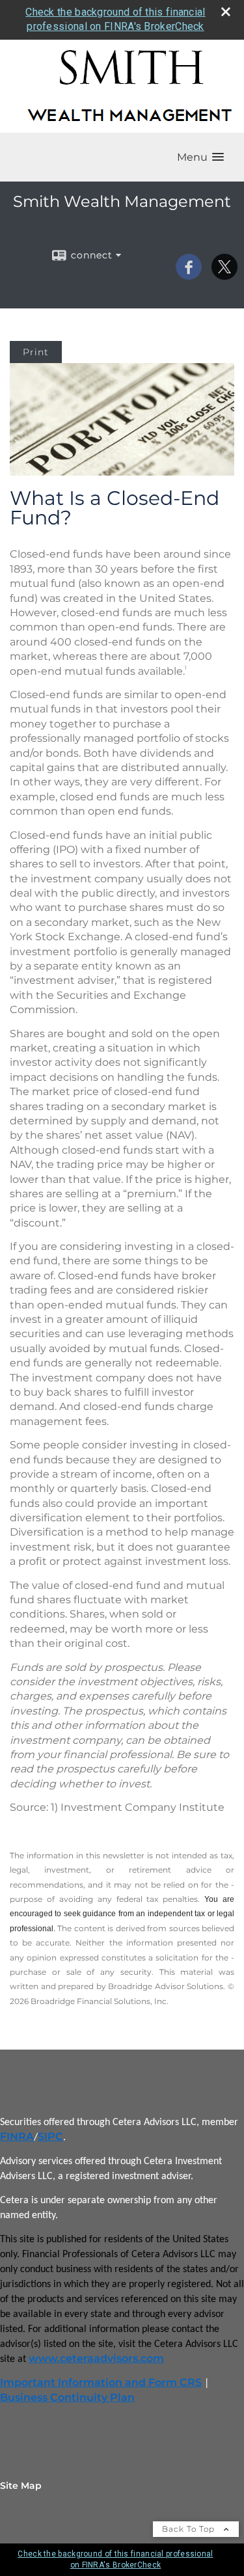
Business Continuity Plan (67, 2397)
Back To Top (190, 2529)
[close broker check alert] (226, 12)
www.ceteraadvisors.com (96, 2358)
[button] (200, 157)
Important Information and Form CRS (101, 2382)
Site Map (21, 2486)
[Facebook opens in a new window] (189, 275)
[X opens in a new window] (224, 275)
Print (36, 352)
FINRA (17, 2136)
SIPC (50, 2136)
